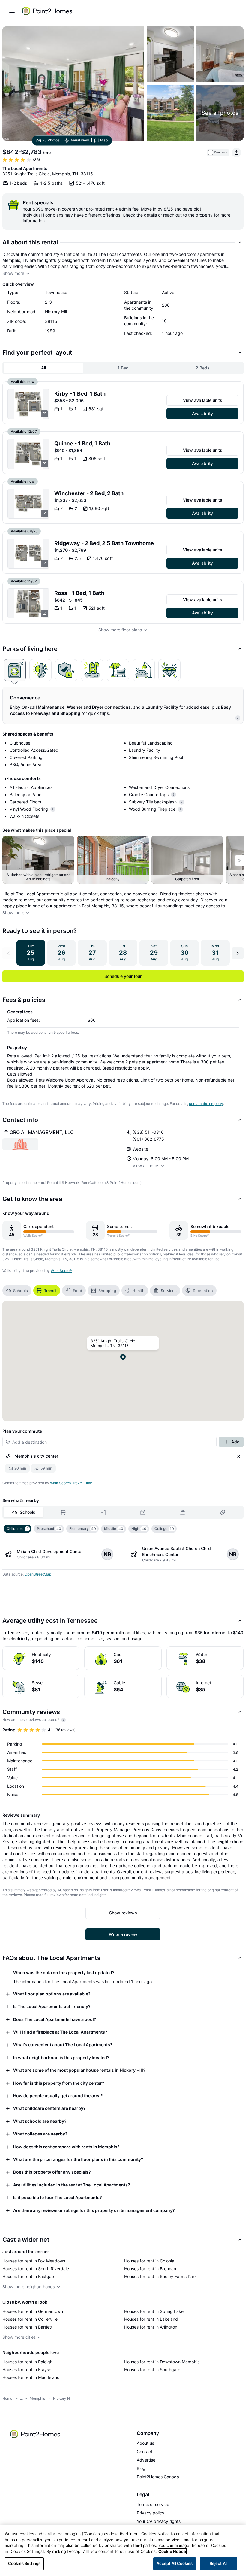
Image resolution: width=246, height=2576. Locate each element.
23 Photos (51, 140)
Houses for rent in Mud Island (31, 2377)
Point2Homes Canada (158, 2477)
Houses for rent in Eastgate (29, 2276)
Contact (145, 2452)
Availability (202, 413)
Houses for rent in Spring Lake (154, 2311)
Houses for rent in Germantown (33, 2311)
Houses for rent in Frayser (28, 2370)
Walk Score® (61, 1271)
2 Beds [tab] (203, 368)
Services (169, 1291)
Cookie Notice (172, 2551)
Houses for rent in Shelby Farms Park (160, 2276)
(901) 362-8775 (148, 1139)
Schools (21, 1291)
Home (7, 2398)
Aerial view (80, 140)
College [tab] (164, 1529)
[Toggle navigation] (12, 11)
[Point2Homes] (35, 2434)
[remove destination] (239, 1456)
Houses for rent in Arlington (151, 2327)
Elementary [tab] (83, 1529)
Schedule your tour (123, 976)
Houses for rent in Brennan (150, 2269)
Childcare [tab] (18, 1529)
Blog (141, 2468)
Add (235, 1442)
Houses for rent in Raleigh (27, 2362)
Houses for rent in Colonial (150, 2261)
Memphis (37, 2398)
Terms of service (153, 2504)
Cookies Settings (24, 2563)
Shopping (107, 1291)
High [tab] (139, 1529)
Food (78, 1291)
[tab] (15, 670)
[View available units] (28, 404)
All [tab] (43, 368)
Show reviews (123, 1913)
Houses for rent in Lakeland (151, 2319)
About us (145, 2443)
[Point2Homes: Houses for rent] (47, 11)
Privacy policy (151, 2513)
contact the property (206, 1104)
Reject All (219, 2563)
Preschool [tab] (49, 1529)
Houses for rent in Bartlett (27, 2327)
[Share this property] (236, 153)
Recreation (203, 1291)
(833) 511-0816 (148, 1132)
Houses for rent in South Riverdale (36, 2269)
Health (138, 1291)
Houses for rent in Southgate (152, 2370)
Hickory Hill (63, 2398)
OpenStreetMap (38, 1574)
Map (104, 140)
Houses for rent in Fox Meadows (34, 2261)
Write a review (123, 1934)
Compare (221, 152)
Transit (50, 1291)
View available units (203, 400)
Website (140, 1149)
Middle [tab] (114, 1529)
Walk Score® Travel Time (71, 1483)
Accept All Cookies (175, 2563)
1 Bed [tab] (123, 368)
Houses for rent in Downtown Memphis (162, 2362)
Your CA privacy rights (159, 2521)
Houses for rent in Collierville (30, 2319)
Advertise (146, 2460)
